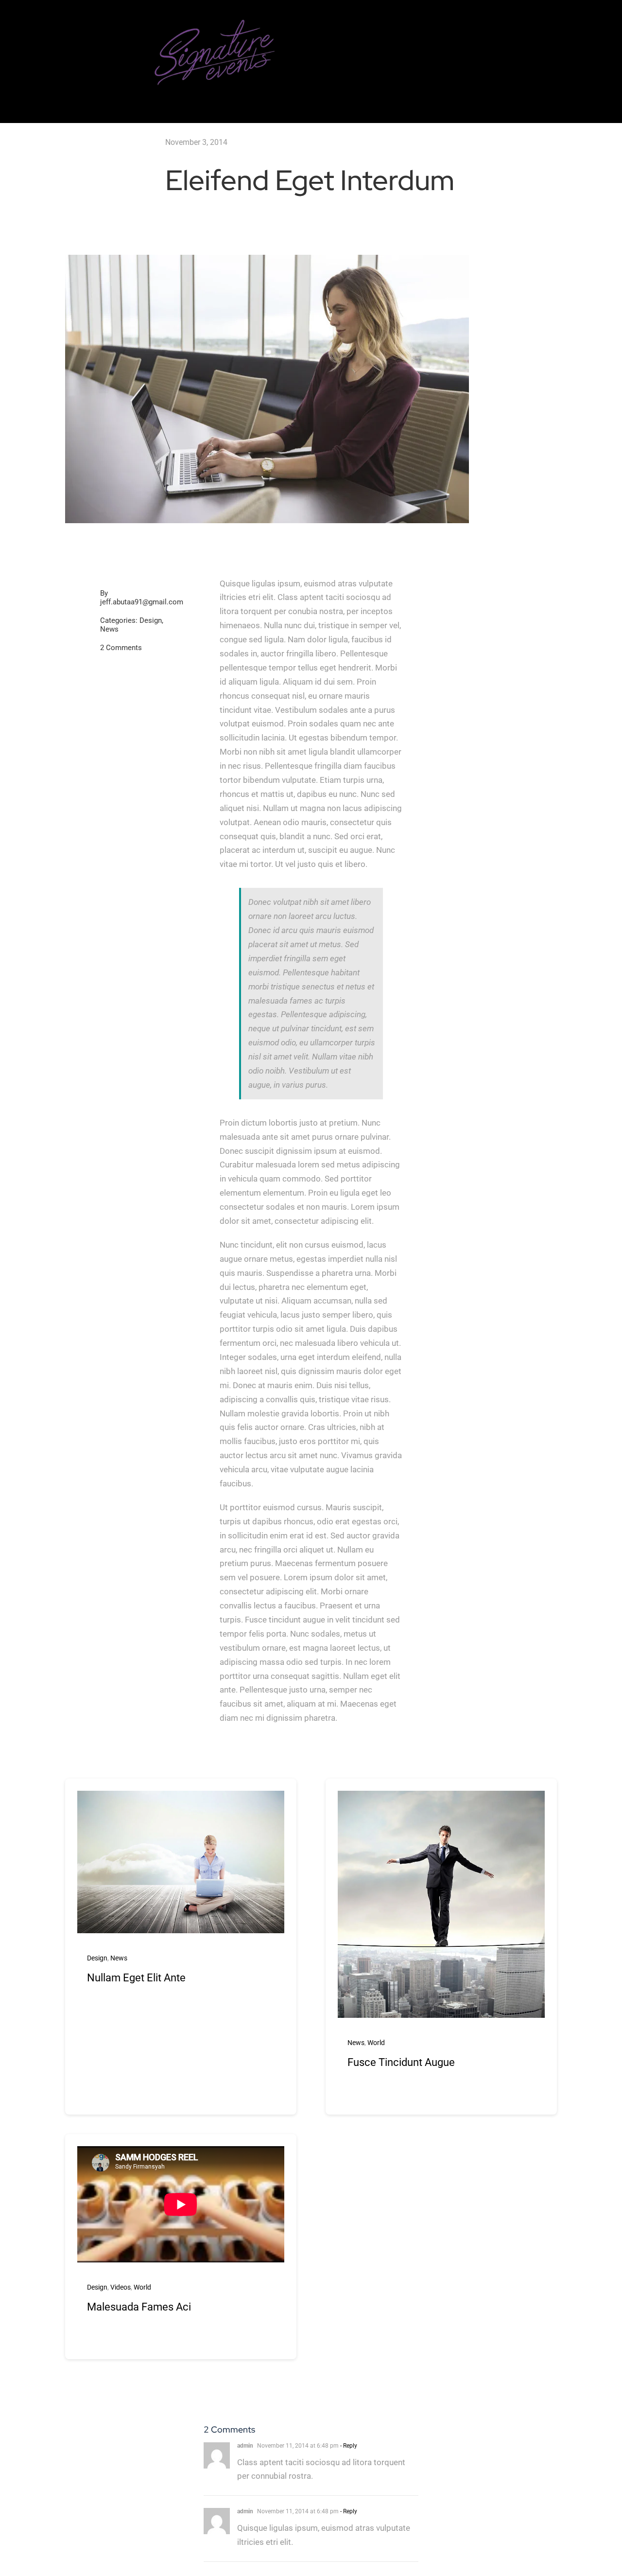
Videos (121, 2287)
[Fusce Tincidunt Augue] (441, 1798)
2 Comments (121, 648)
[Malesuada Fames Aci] (181, 2204)
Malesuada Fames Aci (139, 2307)
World (376, 2043)
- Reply (348, 2446)
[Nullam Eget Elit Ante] (181, 1798)
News (109, 629)
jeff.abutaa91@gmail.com (142, 602)
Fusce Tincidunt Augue (401, 2062)
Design (151, 620)
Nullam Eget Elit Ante (136, 1978)
